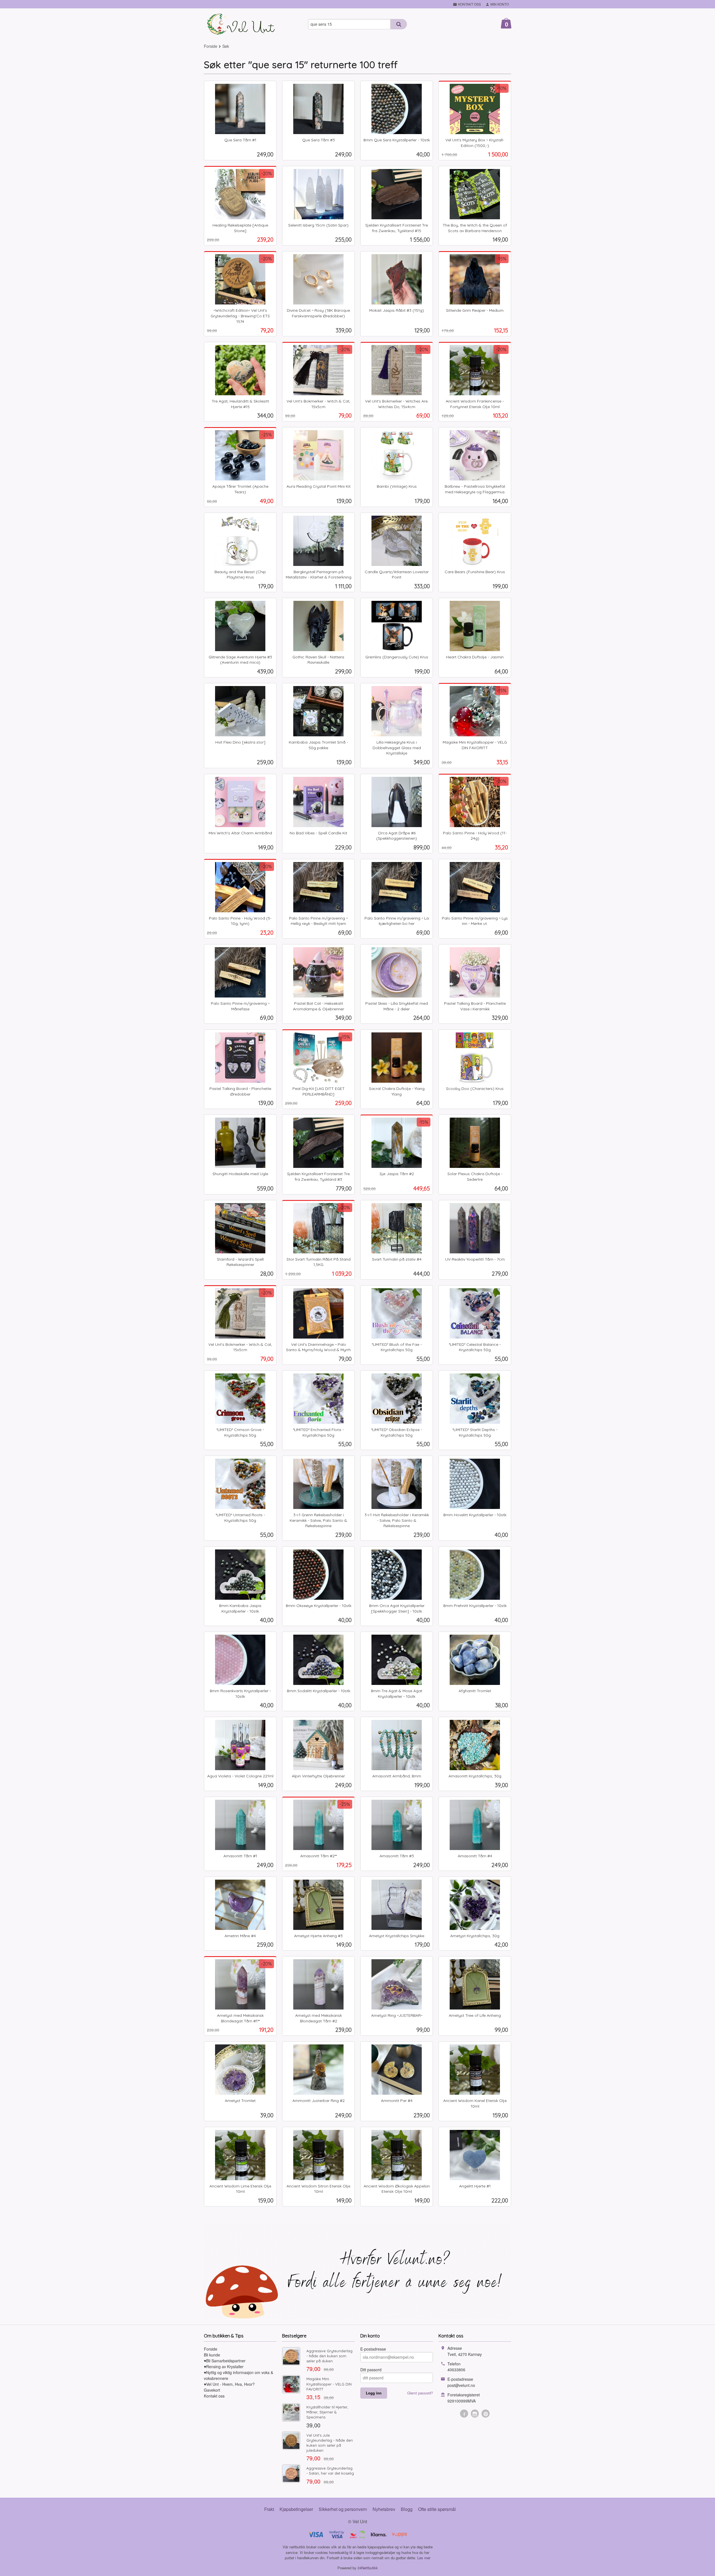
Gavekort (212, 2390)
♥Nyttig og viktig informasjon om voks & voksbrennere (239, 2375)
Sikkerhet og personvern (343, 2509)
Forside (211, 46)
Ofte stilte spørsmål (437, 2509)
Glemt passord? (420, 2393)
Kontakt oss (214, 2396)
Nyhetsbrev (384, 2509)
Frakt (269, 2509)
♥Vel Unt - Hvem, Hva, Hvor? (229, 2384)
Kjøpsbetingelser (296, 2509)
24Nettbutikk (368, 2568)
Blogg (407, 2509)
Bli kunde (212, 2355)
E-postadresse (373, 2349)
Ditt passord (371, 2370)
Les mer (424, 2558)
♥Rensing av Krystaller (224, 2367)
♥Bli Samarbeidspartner (225, 2361)
